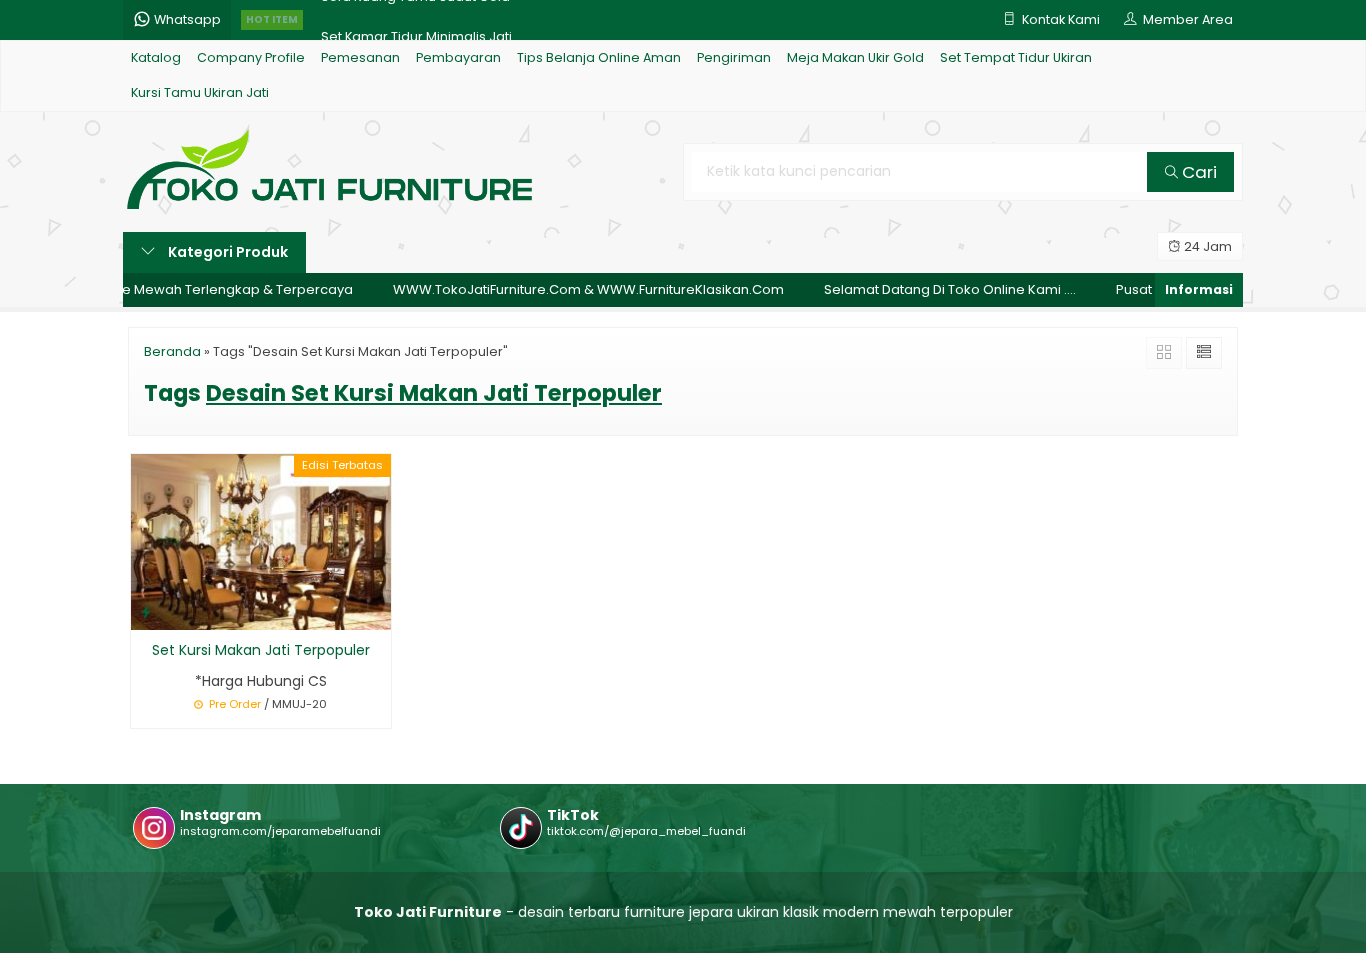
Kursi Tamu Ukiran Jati (200, 92)
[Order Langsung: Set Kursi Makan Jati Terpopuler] (146, 611)
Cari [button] (1197, 172)
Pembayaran (458, 57)
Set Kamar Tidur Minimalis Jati (416, 19)
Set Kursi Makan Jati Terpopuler (261, 650)
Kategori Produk (226, 252)
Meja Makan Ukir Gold (855, 57)
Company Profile (251, 57)
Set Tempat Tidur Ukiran (1016, 57)
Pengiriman (734, 57)
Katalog (156, 57)
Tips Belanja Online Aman (599, 57)
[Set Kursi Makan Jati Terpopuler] (261, 541)
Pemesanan (360, 57)
